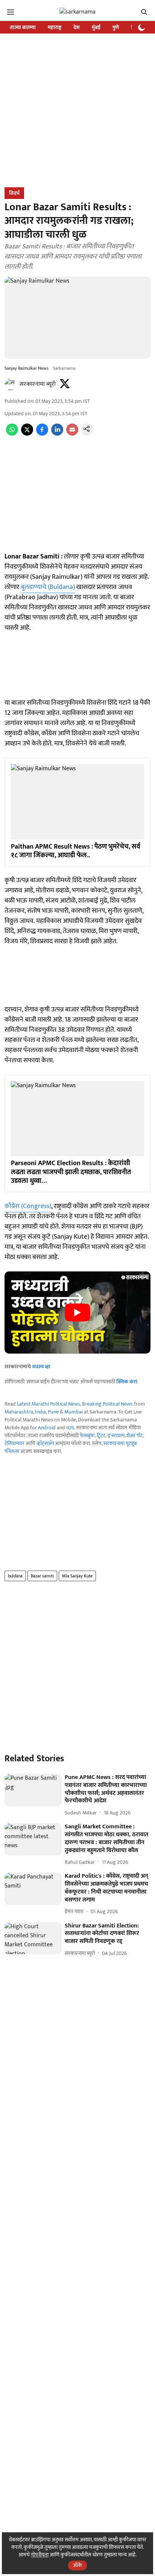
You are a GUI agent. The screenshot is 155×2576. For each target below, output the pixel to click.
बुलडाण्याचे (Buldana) (48, 587)
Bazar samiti (42, 1576)
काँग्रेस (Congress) (28, 1206)
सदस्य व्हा (41, 1367)
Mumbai (74, 1412)
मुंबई (96, 27)
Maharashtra (19, 1412)
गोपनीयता (40, 2555)
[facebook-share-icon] (42, 434)
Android (47, 1428)
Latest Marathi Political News (49, 1404)
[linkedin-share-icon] (57, 434)
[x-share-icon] (27, 434)
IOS (70, 1428)
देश (77, 27)
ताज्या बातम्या (23, 27)
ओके (77, 2565)
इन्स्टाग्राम (116, 1436)
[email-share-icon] (72, 434)
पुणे (116, 27)
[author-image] (11, 384)
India (40, 1412)
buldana (15, 1576)
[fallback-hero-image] (33, 1790)
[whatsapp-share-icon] (12, 434)
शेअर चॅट (134, 1436)
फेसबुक (87, 1436)
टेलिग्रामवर (14, 1443)
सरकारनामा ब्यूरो (38, 384)
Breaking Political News (107, 1404)
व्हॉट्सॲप (45, 1443)
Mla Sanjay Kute (77, 1576)
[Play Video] (77, 1312)
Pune (53, 1412)
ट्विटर (101, 1436)
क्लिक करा (127, 1382)
